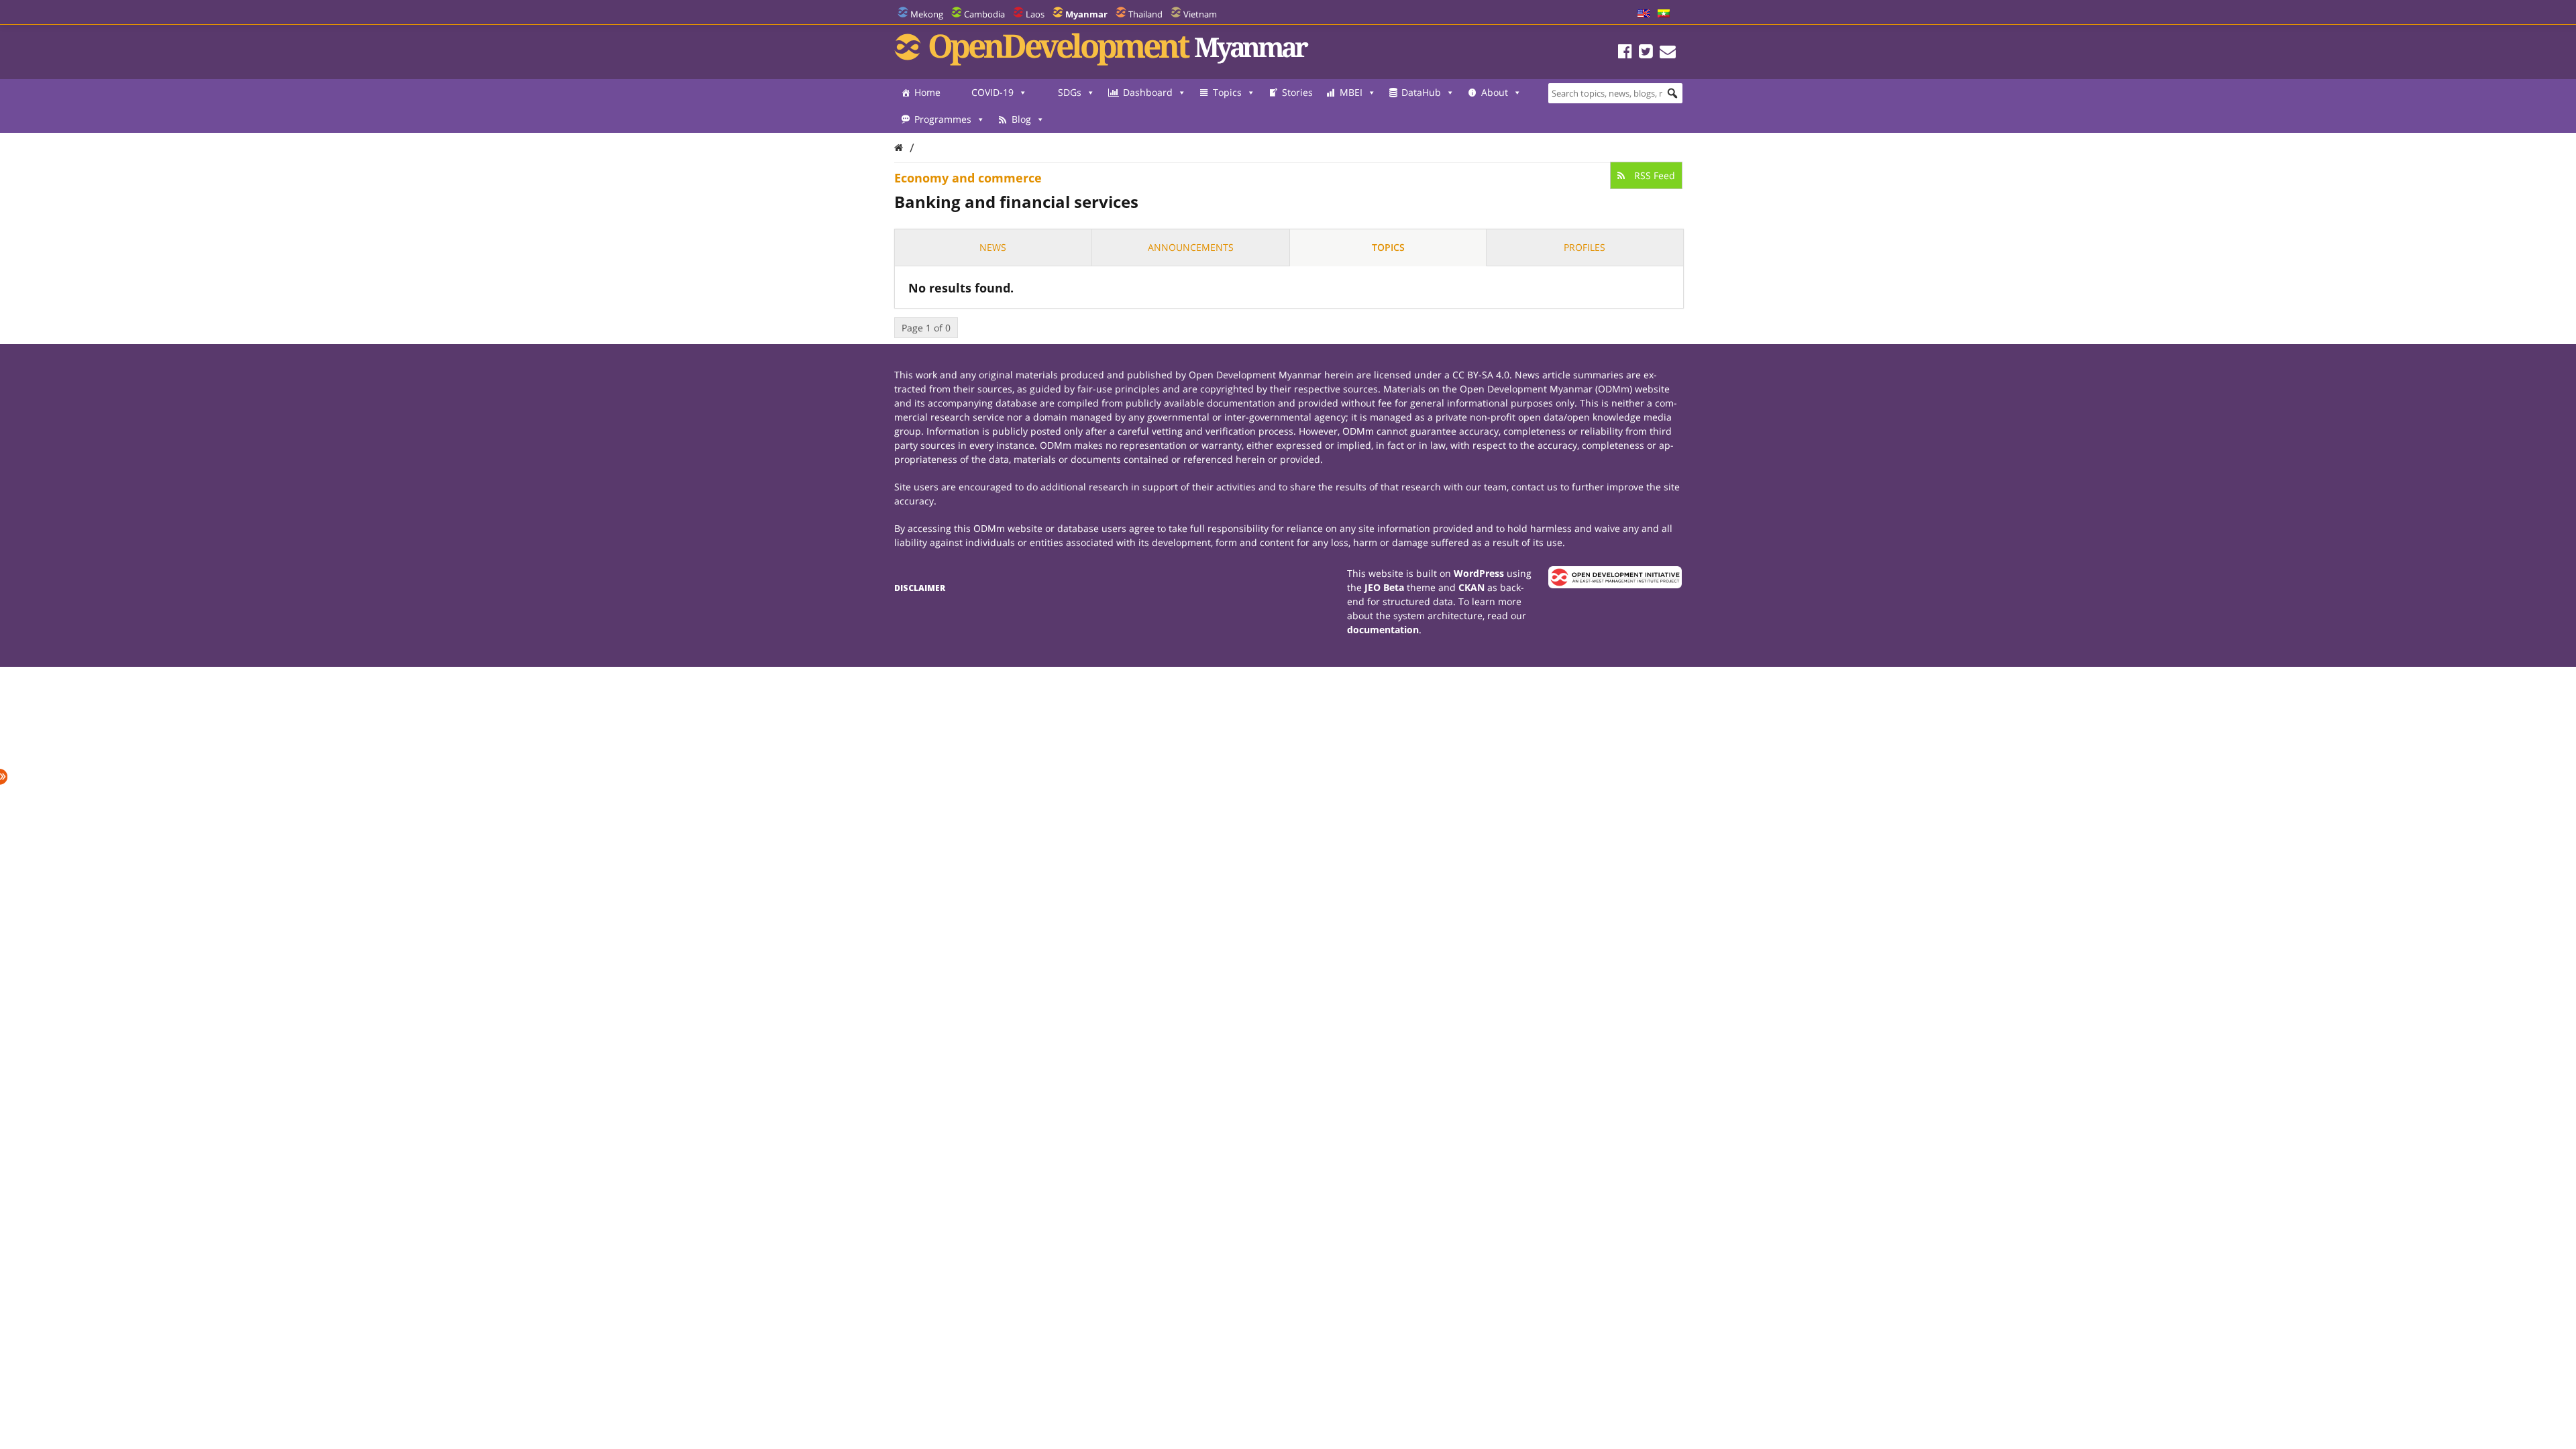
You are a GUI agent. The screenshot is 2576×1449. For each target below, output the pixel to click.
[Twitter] (1646, 53)
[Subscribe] (1668, 53)
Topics (1227, 92)
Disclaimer (920, 588)
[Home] (899, 147)
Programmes (943, 119)
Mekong (927, 14)
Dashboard (1148, 92)
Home (927, 92)
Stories (1297, 92)
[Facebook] (1625, 53)
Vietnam (1200, 14)
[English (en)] (1644, 14)
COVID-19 (992, 92)
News (993, 247)
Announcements (1191, 247)
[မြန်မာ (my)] (1664, 14)
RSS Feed (1653, 175)
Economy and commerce (968, 178)
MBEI (1351, 92)
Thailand (1145, 14)
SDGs (1070, 92)
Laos (1035, 14)
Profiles (1585, 247)
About (1495, 92)
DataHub (1421, 92)
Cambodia (984, 14)
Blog (1021, 119)
